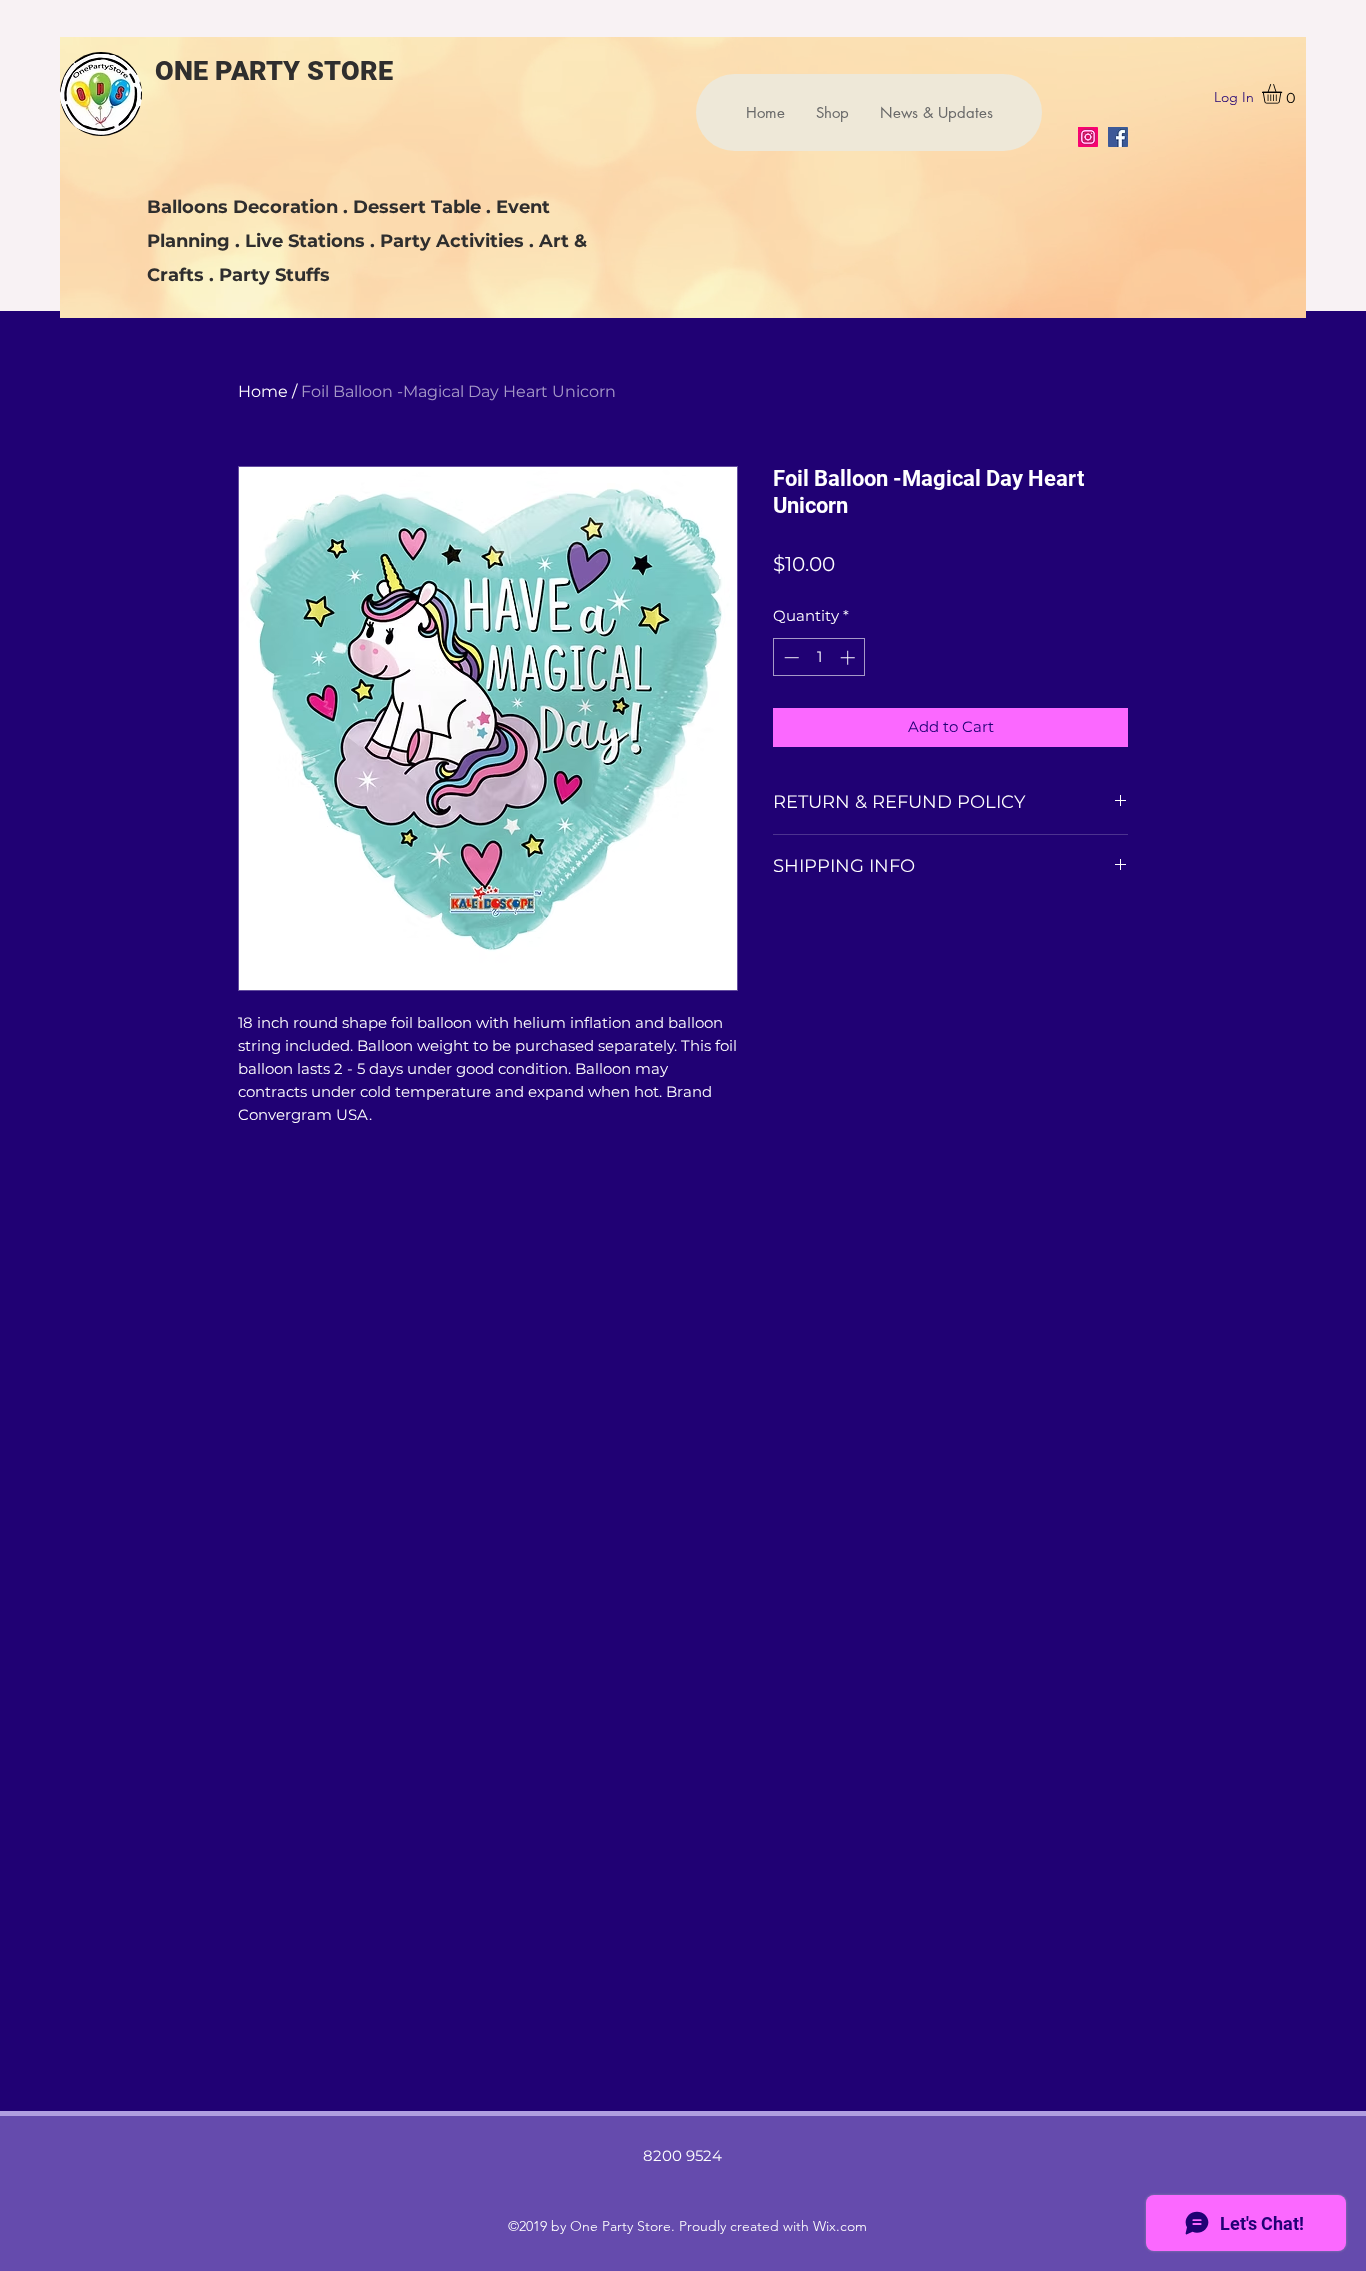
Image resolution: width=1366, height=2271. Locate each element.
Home (263, 391)
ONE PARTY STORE (274, 71)
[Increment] (849, 657)
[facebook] (1118, 137)
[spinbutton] (819, 657)
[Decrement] (789, 657)
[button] (1283, 94)
